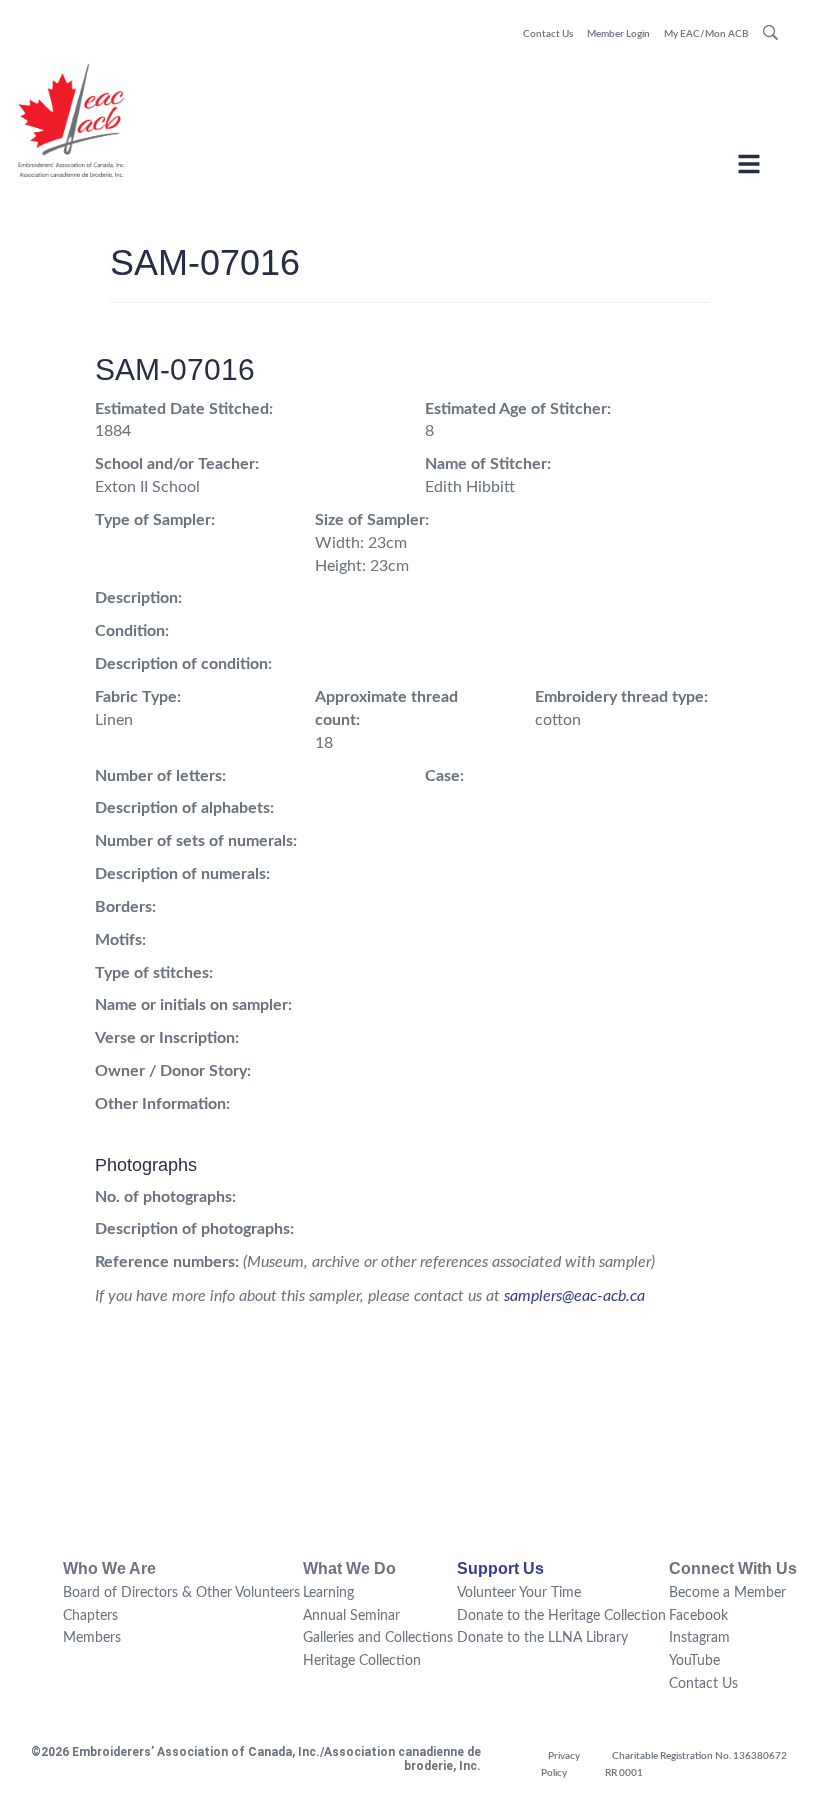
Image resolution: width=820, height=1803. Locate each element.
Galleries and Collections (378, 1638)
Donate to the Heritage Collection (561, 1616)
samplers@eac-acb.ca (574, 1296)
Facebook (698, 1616)
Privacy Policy (560, 1764)
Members (92, 1638)
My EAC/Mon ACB (706, 34)
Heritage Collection (362, 1661)
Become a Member (727, 1593)
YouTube (694, 1661)
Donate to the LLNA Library (542, 1638)
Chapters (90, 1616)
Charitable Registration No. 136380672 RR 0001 (696, 1764)
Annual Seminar (351, 1616)
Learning (328, 1593)
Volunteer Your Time (519, 1593)
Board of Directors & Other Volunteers (181, 1593)
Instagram (699, 1638)
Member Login (618, 34)
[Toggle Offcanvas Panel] (749, 167)
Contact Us (548, 34)
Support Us (500, 1568)
